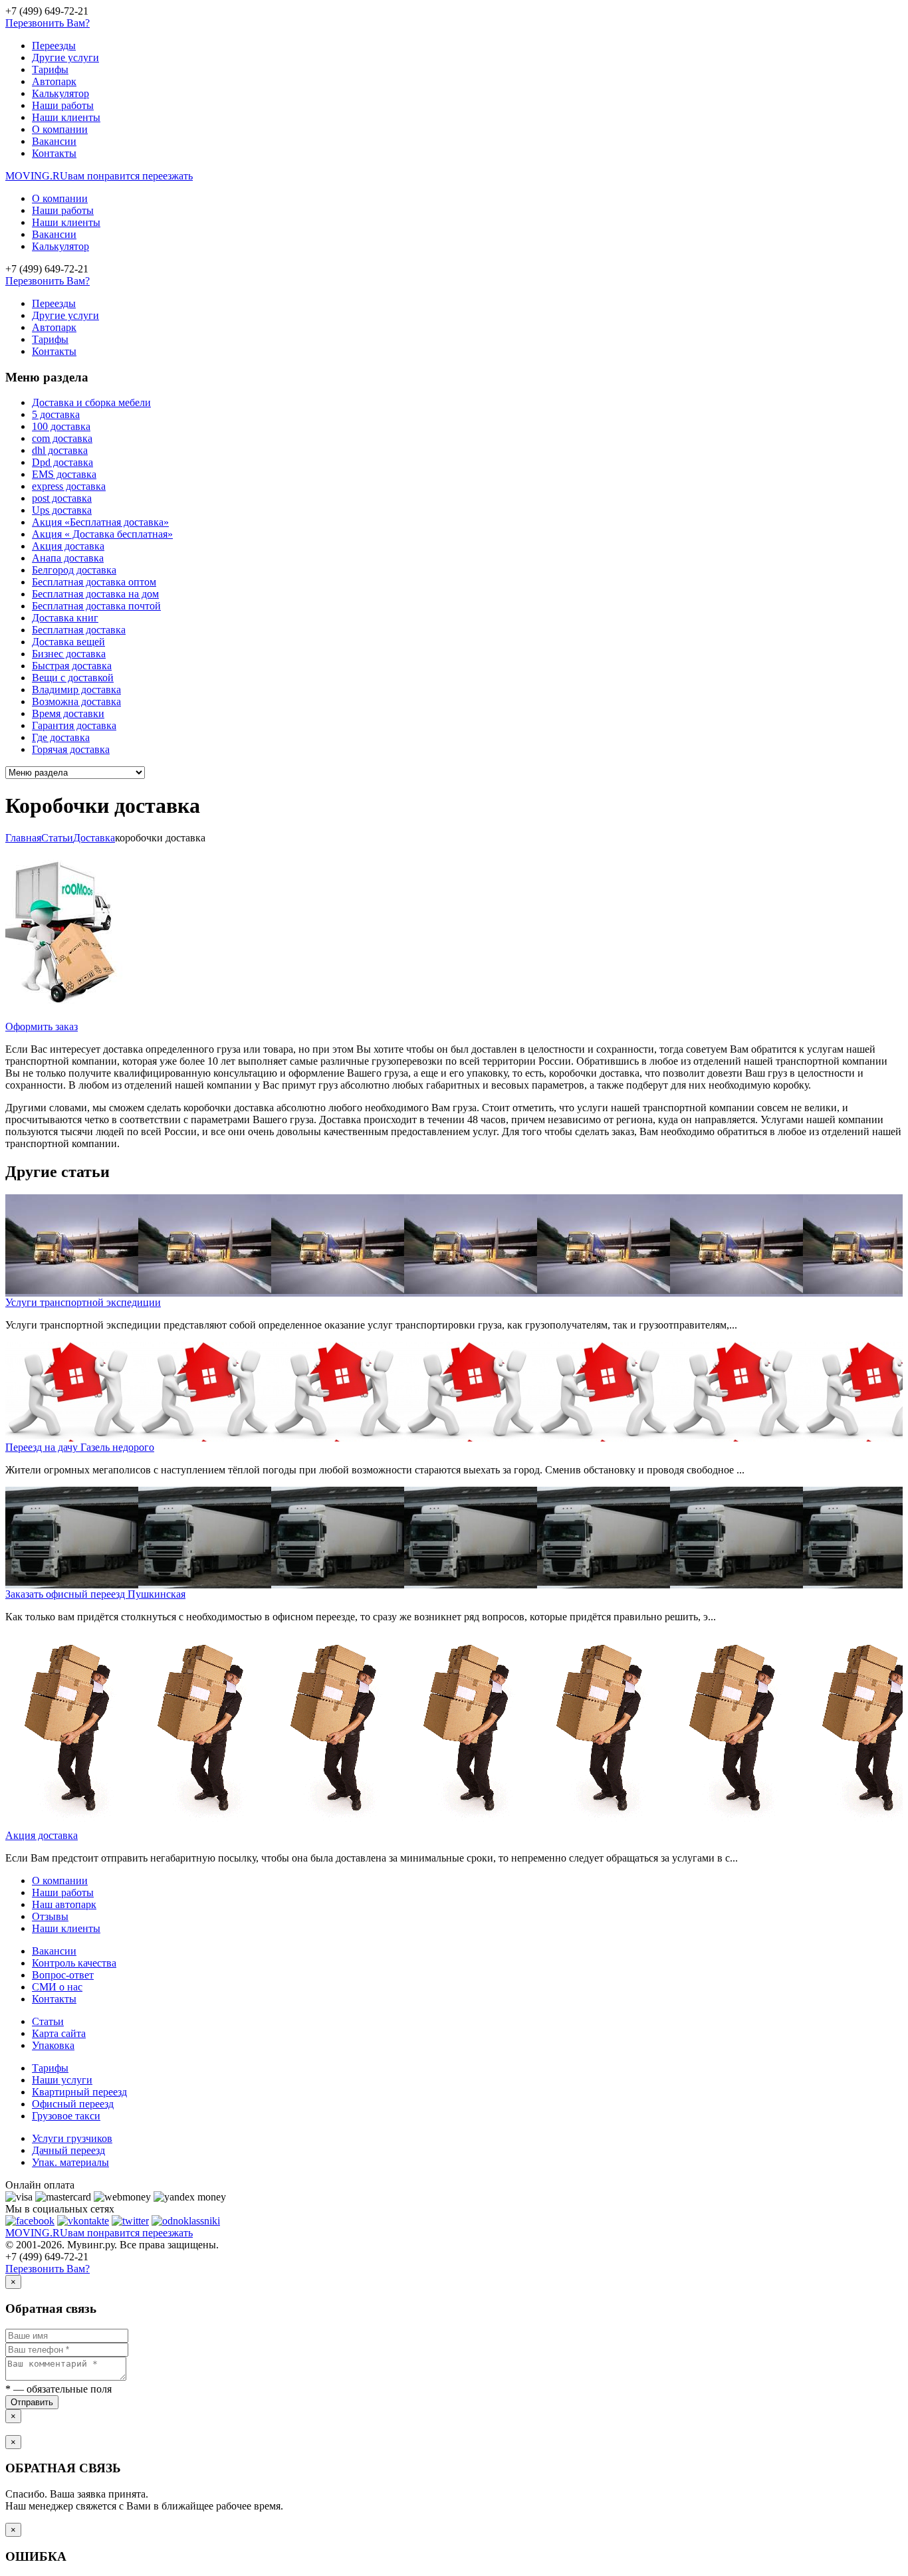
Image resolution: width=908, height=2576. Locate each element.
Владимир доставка (76, 690)
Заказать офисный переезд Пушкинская (95, 1594)
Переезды (54, 46)
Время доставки (68, 713)
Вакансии (54, 141)
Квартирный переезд (79, 2092)
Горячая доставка (71, 749)
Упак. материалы (70, 2162)
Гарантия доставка (74, 725)
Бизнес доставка (69, 654)
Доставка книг (65, 618)
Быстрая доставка (72, 666)
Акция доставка (68, 546)
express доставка (69, 486)
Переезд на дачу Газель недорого (80, 1447)
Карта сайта (59, 2033)
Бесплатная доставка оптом (94, 582)
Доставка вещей (68, 642)
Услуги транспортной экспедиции (83, 1302)
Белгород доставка (74, 570)
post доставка (62, 498)
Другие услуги (65, 57)
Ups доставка (62, 510)
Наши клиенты (66, 117)
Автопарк (54, 81)
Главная (23, 838)
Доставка (94, 838)
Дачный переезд (68, 2150)
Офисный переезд (73, 2104)
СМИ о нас (57, 1987)
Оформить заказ (42, 1026)
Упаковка (53, 2045)
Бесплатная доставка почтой (96, 606)
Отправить (32, 2402)
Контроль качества (74, 1963)
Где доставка (61, 737)
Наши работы (63, 105)
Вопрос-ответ (63, 1975)
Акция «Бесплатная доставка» (100, 522)
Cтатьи (57, 838)
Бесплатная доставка (79, 630)
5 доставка (56, 414)
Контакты (54, 153)
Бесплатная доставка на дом (95, 594)
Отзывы (50, 1916)
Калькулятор (60, 93)
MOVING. (99, 176)
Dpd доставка (62, 462)
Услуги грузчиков (72, 2138)
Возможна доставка (76, 701)
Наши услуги (62, 2080)
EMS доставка (64, 474)
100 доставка (61, 426)
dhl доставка (60, 450)
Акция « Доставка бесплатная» (102, 534)
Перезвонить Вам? (48, 23)
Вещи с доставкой (73, 678)
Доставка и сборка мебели (91, 402)
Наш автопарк (64, 1904)
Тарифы (50, 69)
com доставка (62, 438)
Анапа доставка (68, 558)
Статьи (48, 2021)
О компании (60, 129)
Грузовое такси (66, 2116)
